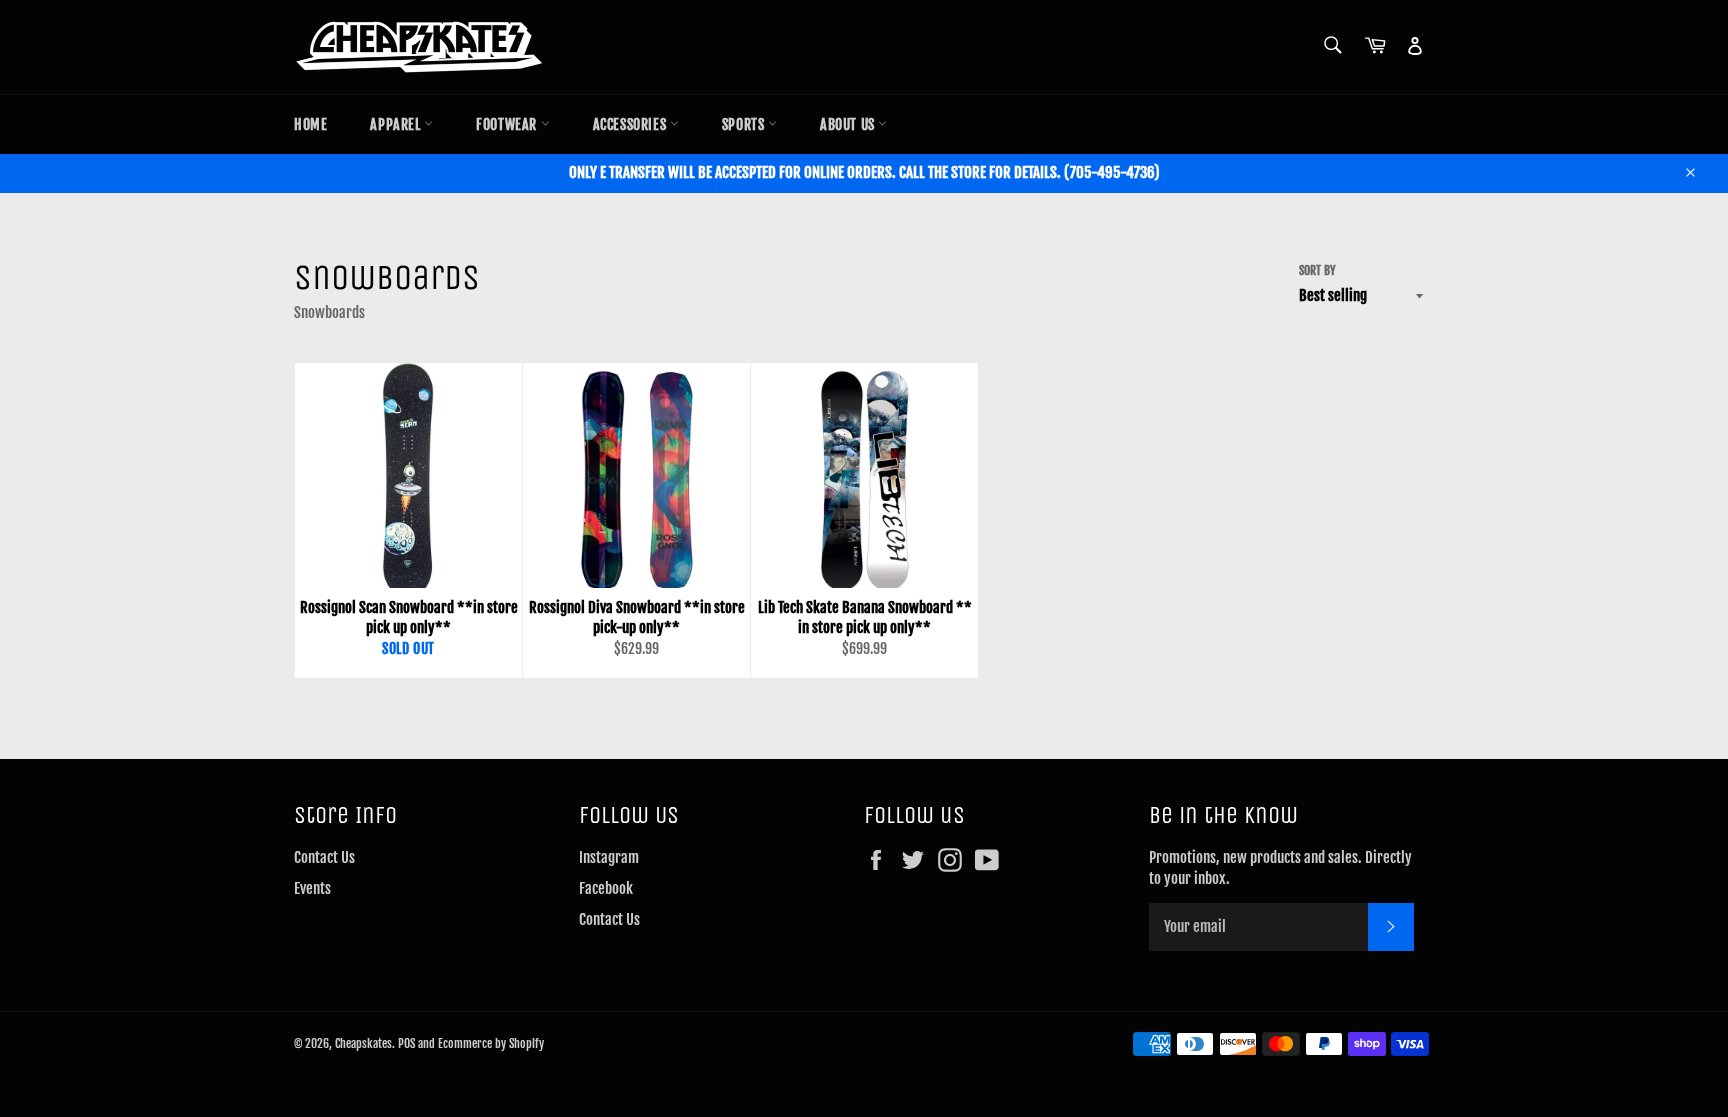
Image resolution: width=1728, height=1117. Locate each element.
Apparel (397, 124)
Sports (745, 124)
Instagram (609, 857)
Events (312, 888)
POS (406, 1043)
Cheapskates (363, 1043)
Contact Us (324, 857)
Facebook (606, 888)
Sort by (1317, 270)
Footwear (508, 124)
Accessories (631, 124)
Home (310, 124)
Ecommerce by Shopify (491, 1043)
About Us (849, 124)
